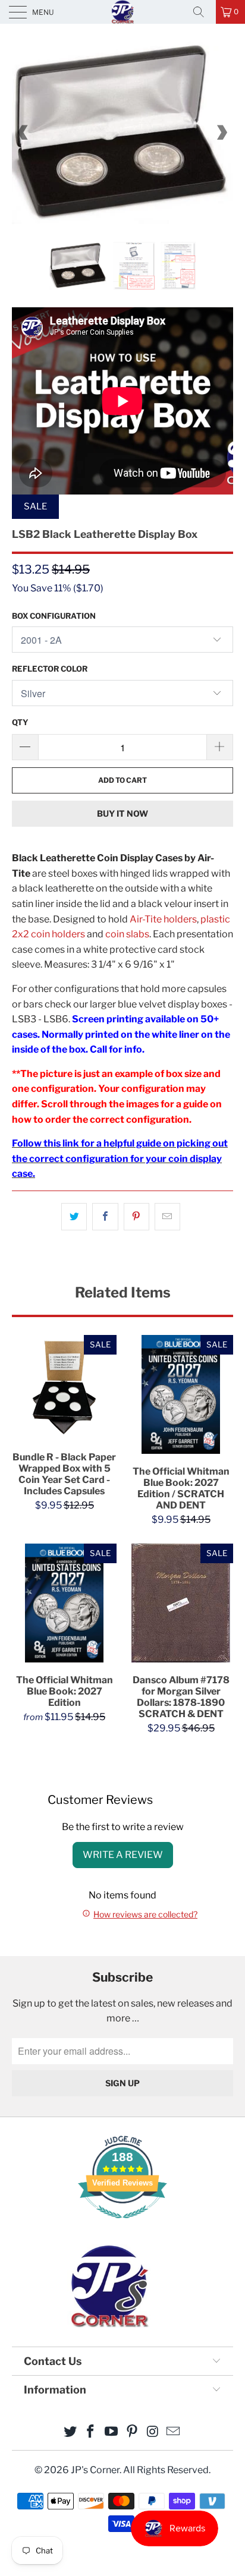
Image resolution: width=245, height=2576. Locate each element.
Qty (20, 722)
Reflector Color (50, 669)
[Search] (203, 12)
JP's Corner (122, 12)
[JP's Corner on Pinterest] (133, 2432)
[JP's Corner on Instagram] (153, 2432)
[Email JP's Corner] (174, 2432)
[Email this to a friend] (167, 1217)
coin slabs (127, 934)
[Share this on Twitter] (74, 1217)
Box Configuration (54, 616)
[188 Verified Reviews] (122, 2224)
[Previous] (23, 133)
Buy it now (122, 813)
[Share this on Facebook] (105, 1217)
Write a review (123, 1855)
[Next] (222, 133)
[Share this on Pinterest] (136, 1217)
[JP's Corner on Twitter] (70, 2432)
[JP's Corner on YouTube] (112, 2432)
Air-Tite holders (163, 919)
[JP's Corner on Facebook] (91, 2432)
